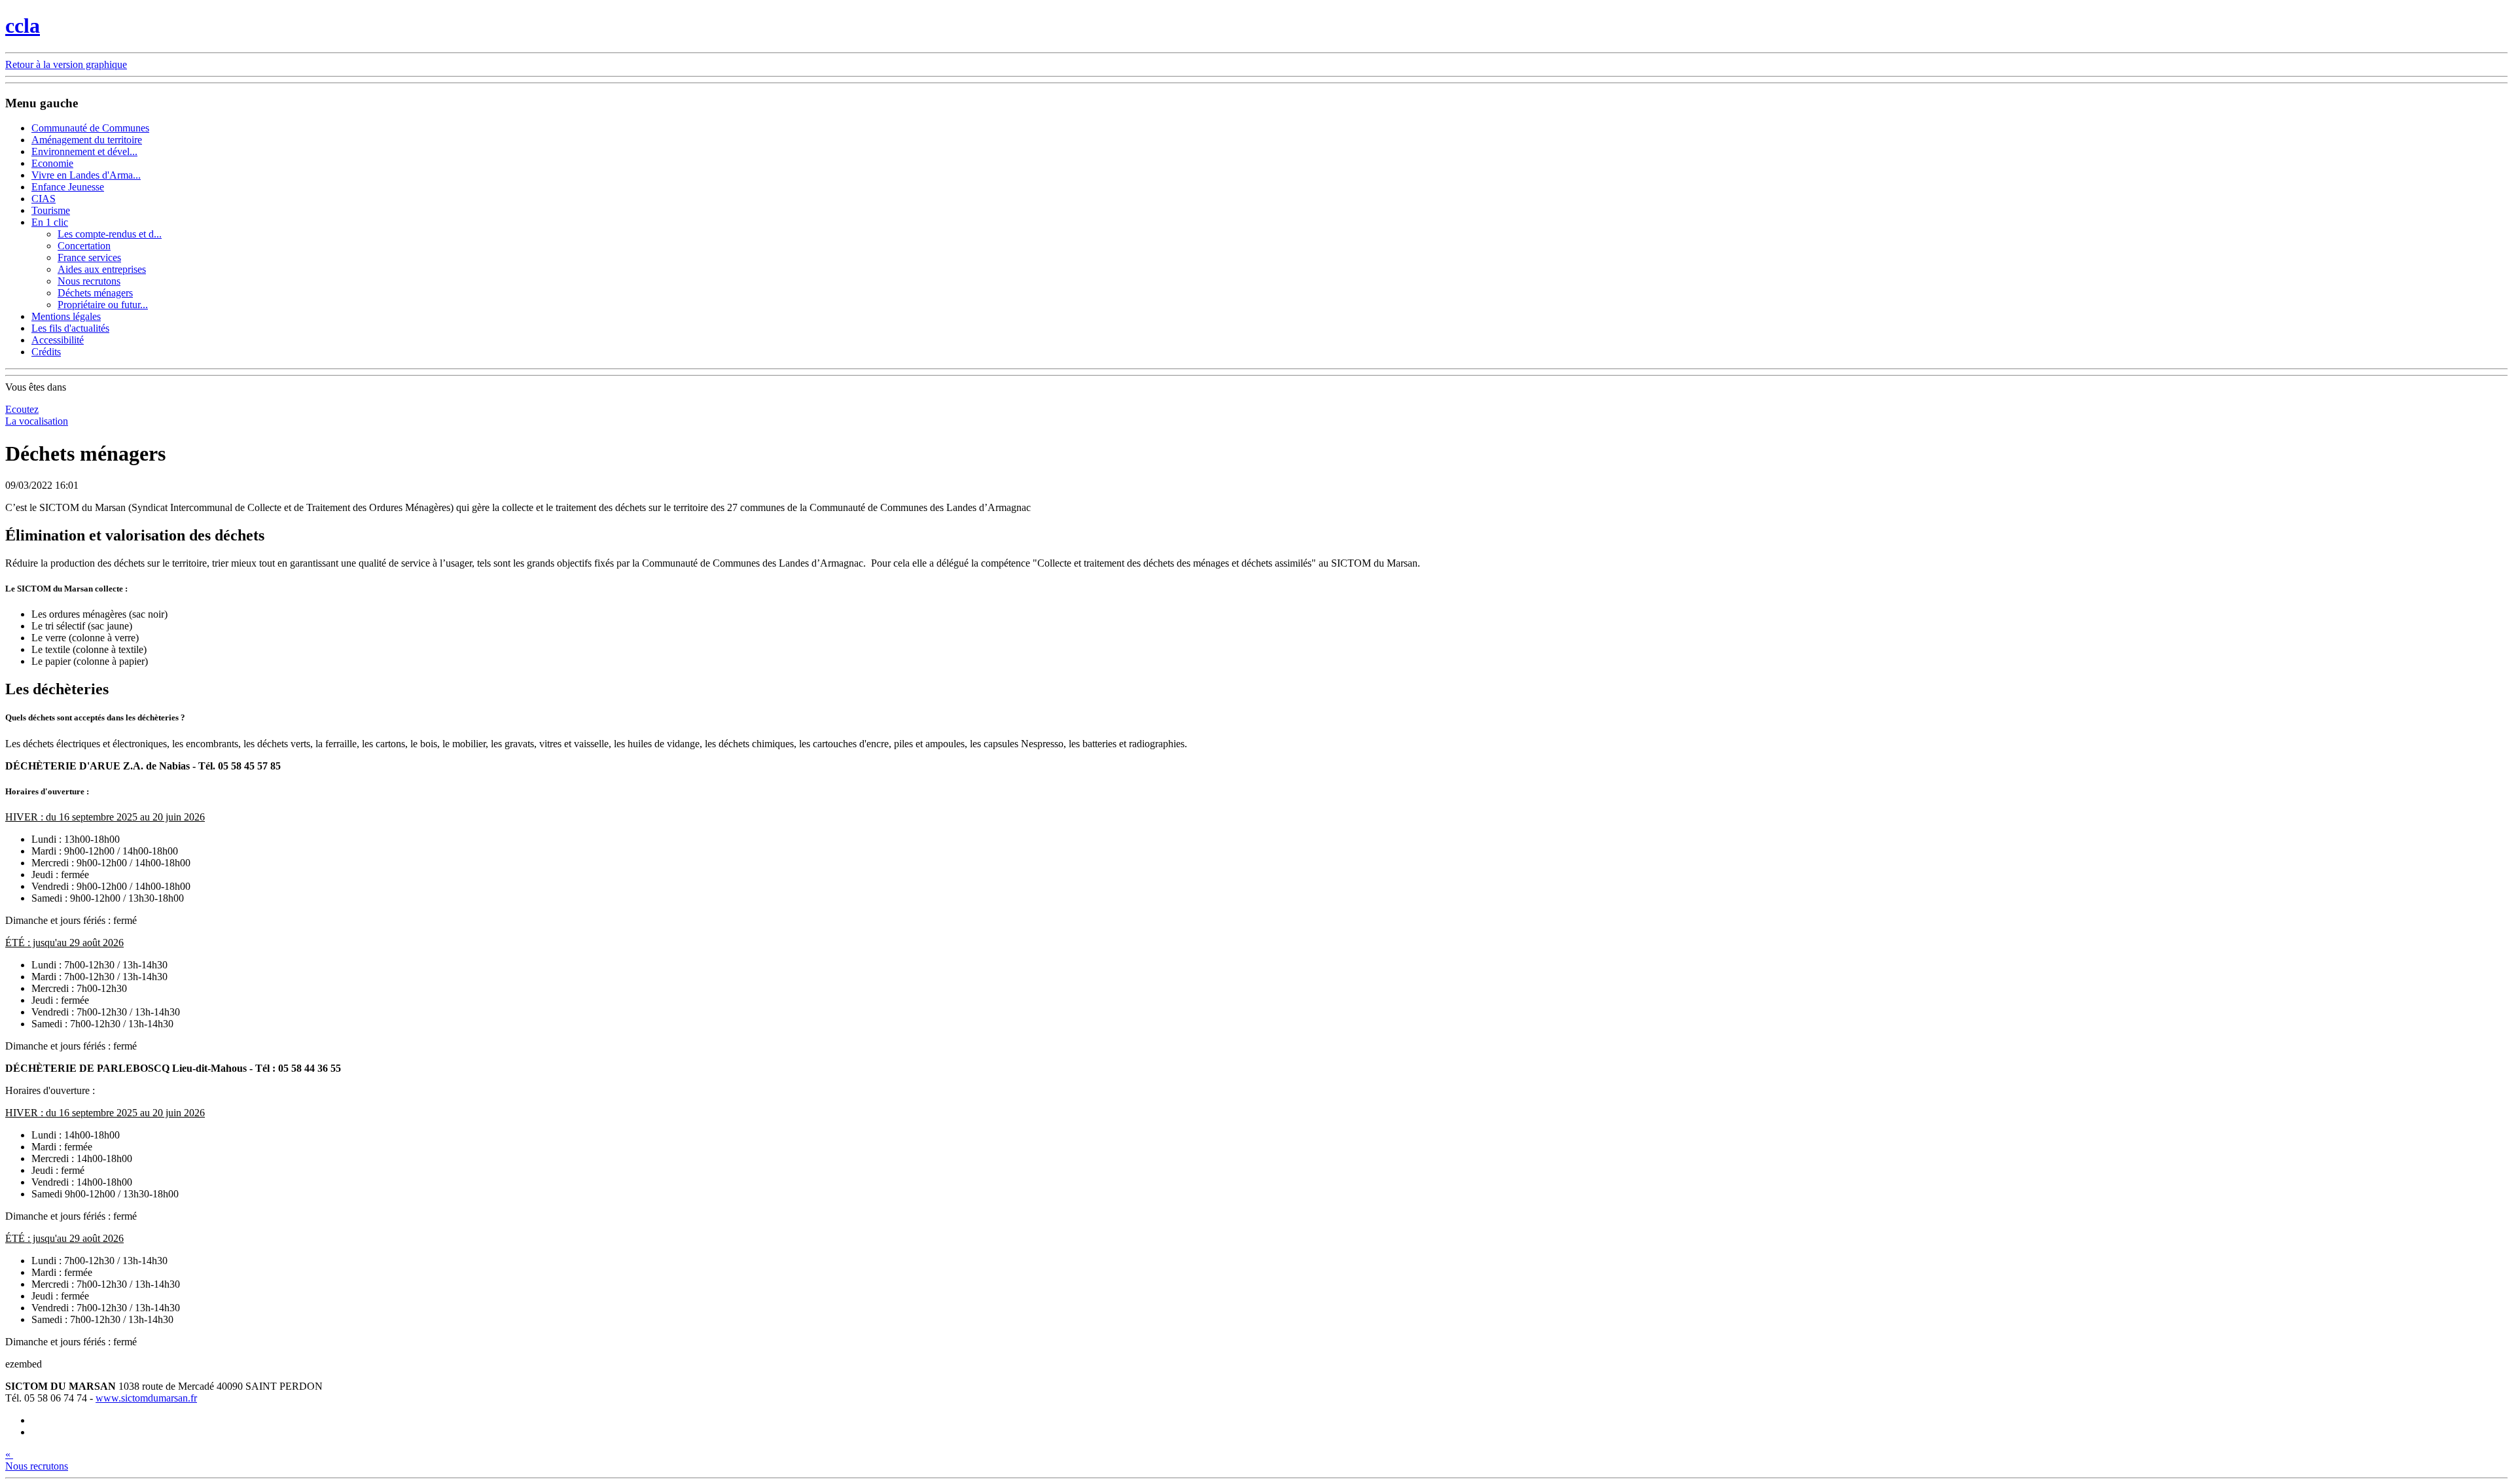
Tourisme (51, 210)
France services (89, 257)
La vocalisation (37, 421)
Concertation (84, 246)
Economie (52, 163)
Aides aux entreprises (102, 269)
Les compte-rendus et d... (110, 234)
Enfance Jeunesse (68, 187)
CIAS (44, 199)
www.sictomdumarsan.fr (146, 1398)
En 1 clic (50, 222)
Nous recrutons (89, 281)
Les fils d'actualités (70, 328)
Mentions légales (66, 316)
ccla (23, 26)
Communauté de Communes (90, 128)
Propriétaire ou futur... (103, 305)
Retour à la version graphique (66, 64)
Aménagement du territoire (87, 140)
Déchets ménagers (95, 293)
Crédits (46, 352)
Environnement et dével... (84, 151)
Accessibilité (58, 340)
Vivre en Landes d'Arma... (86, 175)
